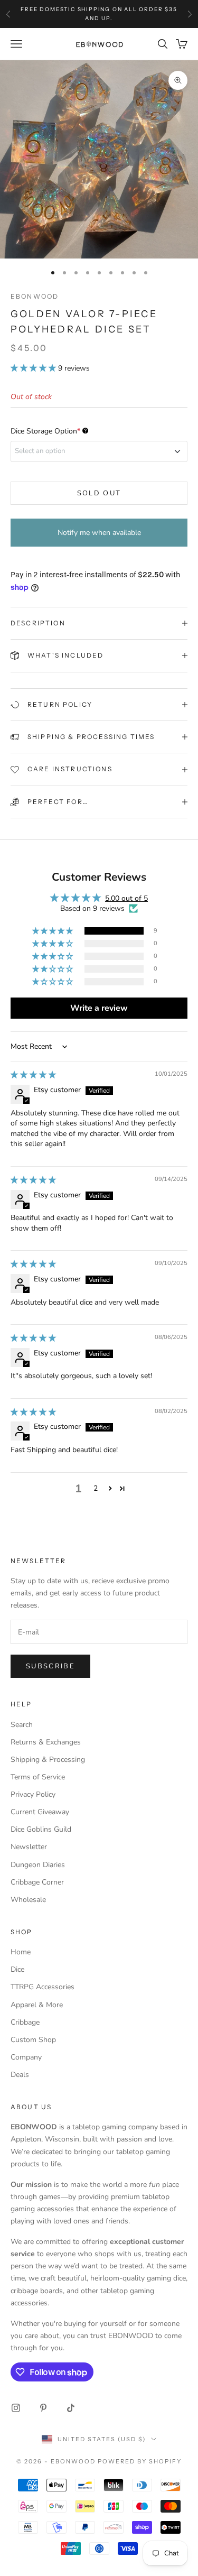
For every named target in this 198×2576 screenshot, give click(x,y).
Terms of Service (38, 1777)
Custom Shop (33, 2040)
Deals (20, 2075)
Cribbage (25, 2022)
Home (21, 1952)
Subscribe (50, 1666)
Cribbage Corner (37, 1882)
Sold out (99, 493)
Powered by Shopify (140, 2461)
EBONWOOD (35, 296)
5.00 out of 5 (126, 898)
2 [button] (96, 1488)
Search (22, 1725)
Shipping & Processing (48, 1760)
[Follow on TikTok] (71, 2408)
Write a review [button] (99, 1008)
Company (26, 2057)
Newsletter (29, 1847)
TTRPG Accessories (43, 1987)
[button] (34, 368)
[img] (33, 1075)
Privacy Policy (33, 1794)
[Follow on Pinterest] (43, 2408)
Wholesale (28, 1900)
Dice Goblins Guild (41, 1829)
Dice (17, 1969)
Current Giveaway (40, 1812)
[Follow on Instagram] (16, 2408)
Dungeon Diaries (38, 1865)
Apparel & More (37, 2005)
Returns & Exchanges (46, 1742)
